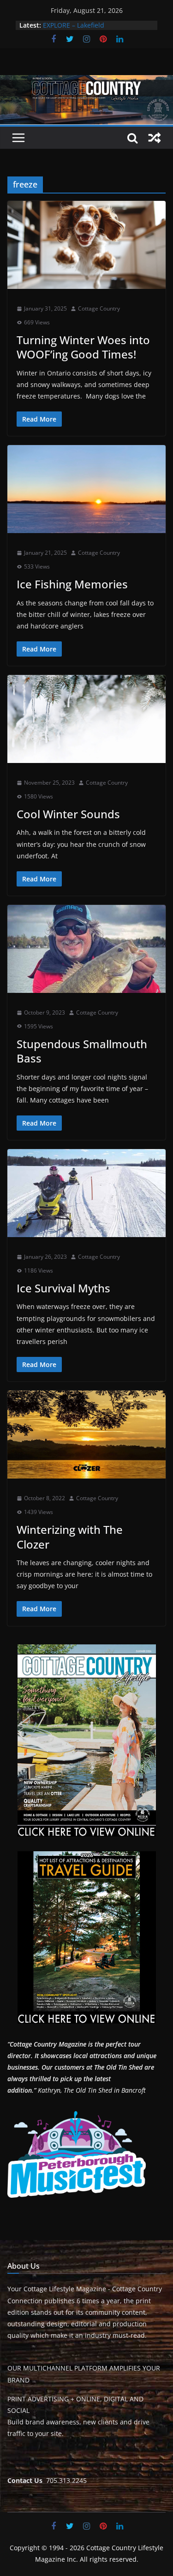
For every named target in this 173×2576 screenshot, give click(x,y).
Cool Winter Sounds (68, 814)
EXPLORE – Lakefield (74, 25)
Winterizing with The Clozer (70, 1537)
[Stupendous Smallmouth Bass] (86, 949)
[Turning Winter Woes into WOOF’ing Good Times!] (86, 245)
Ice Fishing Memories (72, 584)
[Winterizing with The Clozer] (86, 1435)
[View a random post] (155, 138)
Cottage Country (99, 308)
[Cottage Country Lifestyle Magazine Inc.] (86, 82)
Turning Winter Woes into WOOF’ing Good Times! (83, 347)
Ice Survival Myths (63, 1288)
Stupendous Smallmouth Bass (82, 1051)
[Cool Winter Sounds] (86, 719)
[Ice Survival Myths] (86, 1193)
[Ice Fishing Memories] (86, 489)
